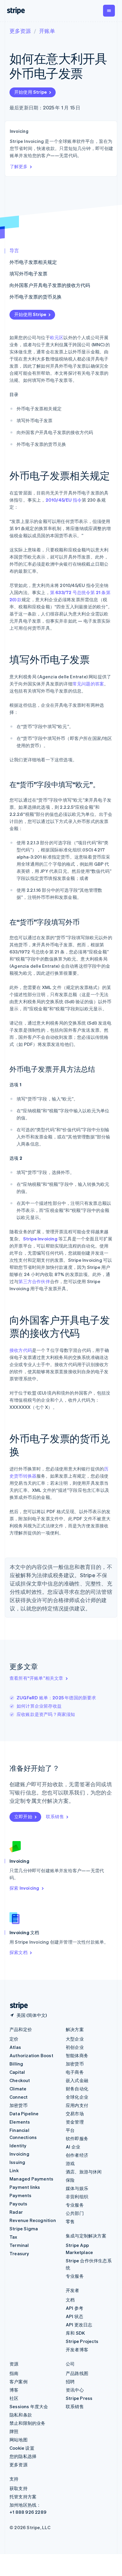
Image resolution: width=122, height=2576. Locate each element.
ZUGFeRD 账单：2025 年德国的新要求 (56, 1698)
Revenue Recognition (33, 2220)
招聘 (70, 2382)
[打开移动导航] (109, 11)
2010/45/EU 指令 (64, 500)
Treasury (19, 2253)
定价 (14, 2039)
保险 (70, 2180)
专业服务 (75, 2205)
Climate (18, 2089)
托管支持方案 (23, 2497)
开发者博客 (77, 2349)
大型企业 (75, 2039)
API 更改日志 (79, 2325)
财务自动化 (77, 2089)
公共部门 (75, 2213)
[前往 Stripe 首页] (17, 2006)
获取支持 (19, 2488)
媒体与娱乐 (77, 2188)
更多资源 (20, 31)
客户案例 (19, 2382)
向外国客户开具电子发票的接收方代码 (50, 285)
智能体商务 (77, 2055)
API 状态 (74, 2316)
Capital (17, 2072)
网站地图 (19, 2440)
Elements (20, 2122)
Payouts (18, 2204)
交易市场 (75, 2114)
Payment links (25, 2187)
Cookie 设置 (22, 2448)
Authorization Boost (31, 2055)
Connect (19, 2097)
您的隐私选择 (23, 2456)
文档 (70, 2300)
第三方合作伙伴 (34, 1281)
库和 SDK (75, 2333)
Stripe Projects (82, 2341)
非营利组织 (77, 2197)
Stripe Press (79, 2398)
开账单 (47, 31)
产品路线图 (77, 2373)
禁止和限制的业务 (28, 2423)
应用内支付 (77, 2105)
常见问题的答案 (88, 684)
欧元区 (57, 337)
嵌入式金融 (77, 2080)
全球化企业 (77, 2097)
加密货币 (19, 2105)
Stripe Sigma (24, 2229)
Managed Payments (31, 2179)
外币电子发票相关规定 (33, 262)
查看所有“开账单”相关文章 (36, 1678)
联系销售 (55, 1816)
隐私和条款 (21, 2415)
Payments (21, 2195)
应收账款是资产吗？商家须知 (46, 1714)
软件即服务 (77, 2138)
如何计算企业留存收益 (39, 1706)
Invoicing (19, 2154)
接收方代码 (21, 1350)
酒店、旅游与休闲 (84, 2172)
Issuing (17, 2162)
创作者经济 (77, 2155)
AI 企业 (73, 2147)
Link (14, 2170)
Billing (16, 2064)
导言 (14, 250)
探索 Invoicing (24, 1888)
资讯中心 (75, 2390)
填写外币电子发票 (28, 273)
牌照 (14, 2431)
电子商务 (75, 2072)
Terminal (19, 2245)
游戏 (70, 2163)
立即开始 (23, 1816)
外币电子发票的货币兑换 (36, 297)
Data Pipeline (24, 2114)
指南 (14, 2373)
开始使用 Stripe (30, 92)
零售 (70, 2221)
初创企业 (75, 2047)
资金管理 (75, 2122)
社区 (14, 2398)
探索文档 (19, 1952)
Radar (16, 2212)
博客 (14, 2390)
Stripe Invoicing (40, 1239)
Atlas (15, 2047)
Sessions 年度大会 (29, 2406)
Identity (18, 2146)
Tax (13, 2237)
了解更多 (19, 166)
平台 (70, 2130)
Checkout (20, 2080)
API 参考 (74, 2308)
